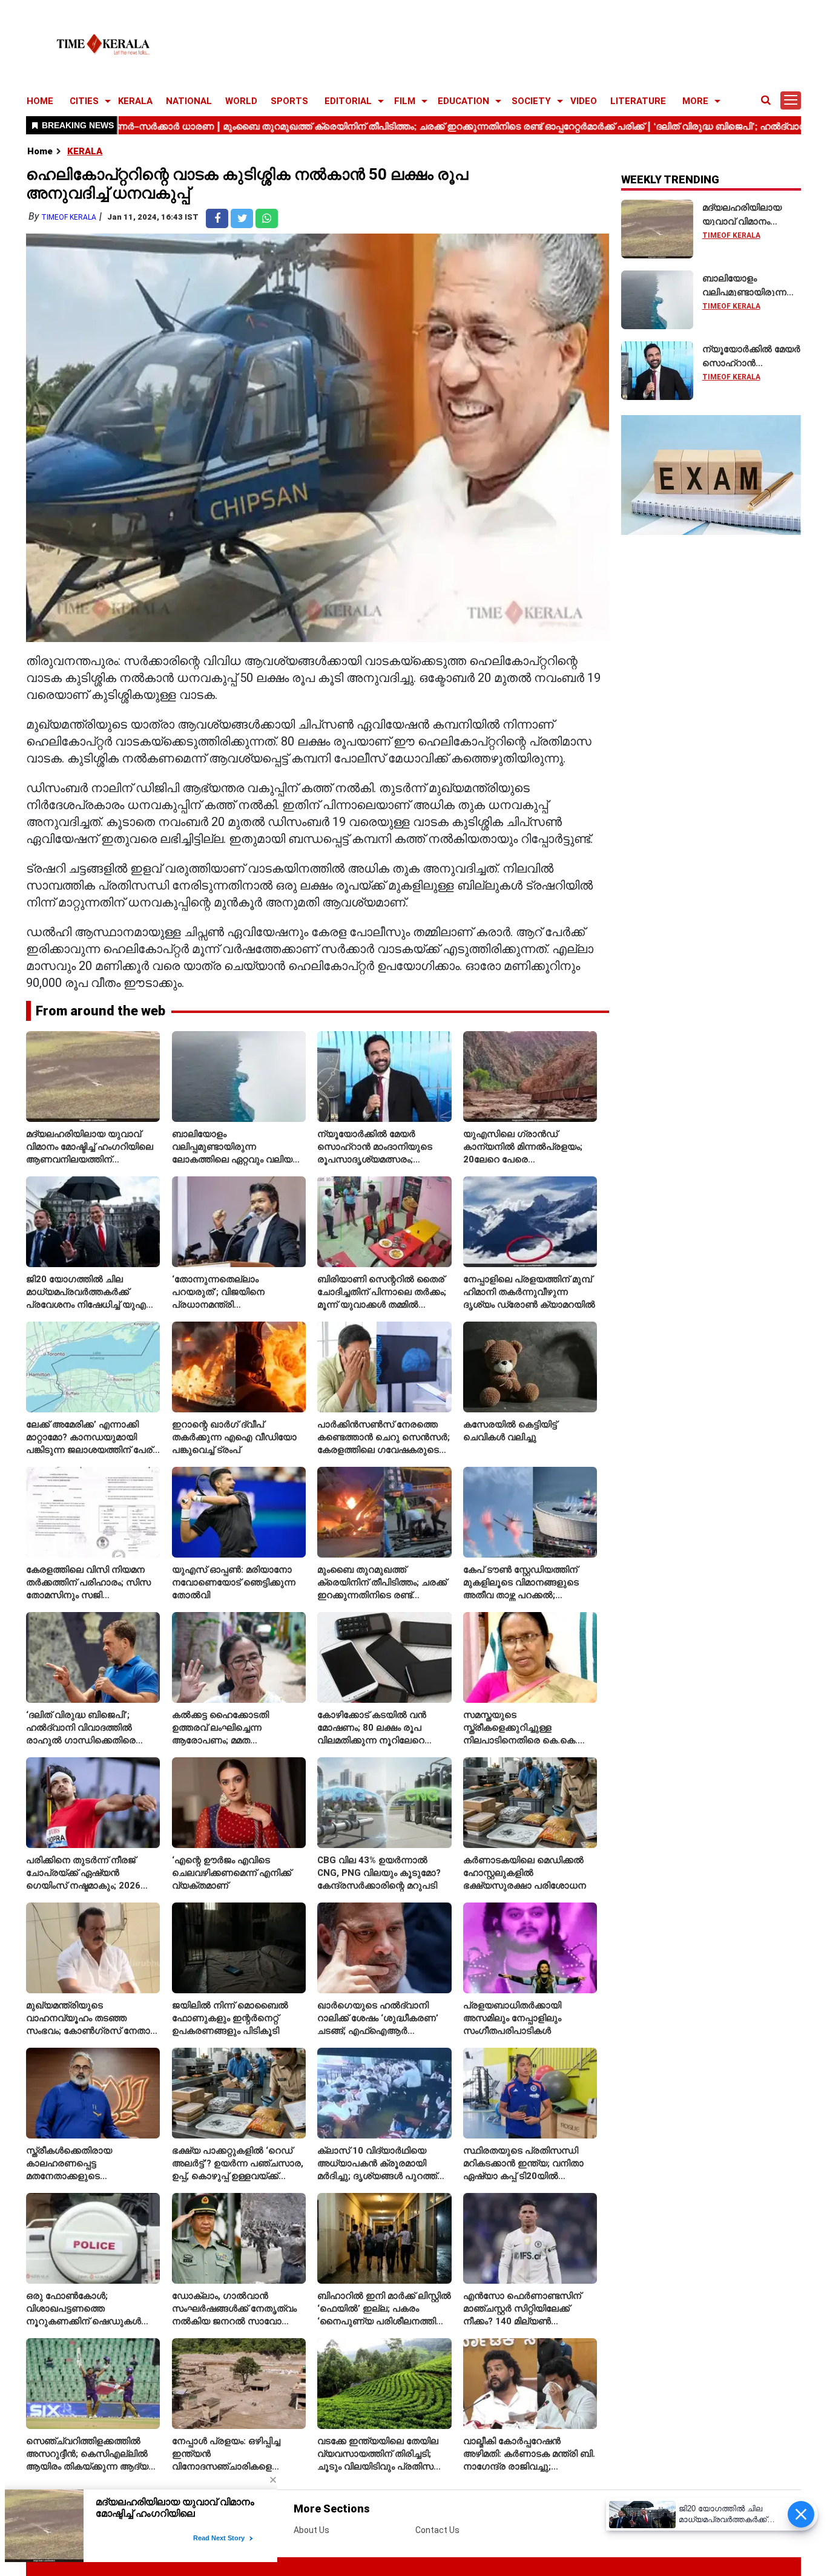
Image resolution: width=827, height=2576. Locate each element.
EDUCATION (463, 101)
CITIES (84, 101)
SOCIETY (531, 101)
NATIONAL (189, 101)
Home (40, 151)
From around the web (100, 1011)
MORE (695, 101)
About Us (311, 2530)
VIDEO (584, 101)
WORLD (241, 101)
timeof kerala (69, 217)
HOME (40, 101)
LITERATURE (638, 101)
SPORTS (289, 101)
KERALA (135, 101)
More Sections (332, 2509)
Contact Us (437, 2530)
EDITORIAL (348, 101)
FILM (405, 101)
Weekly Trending (670, 179)
